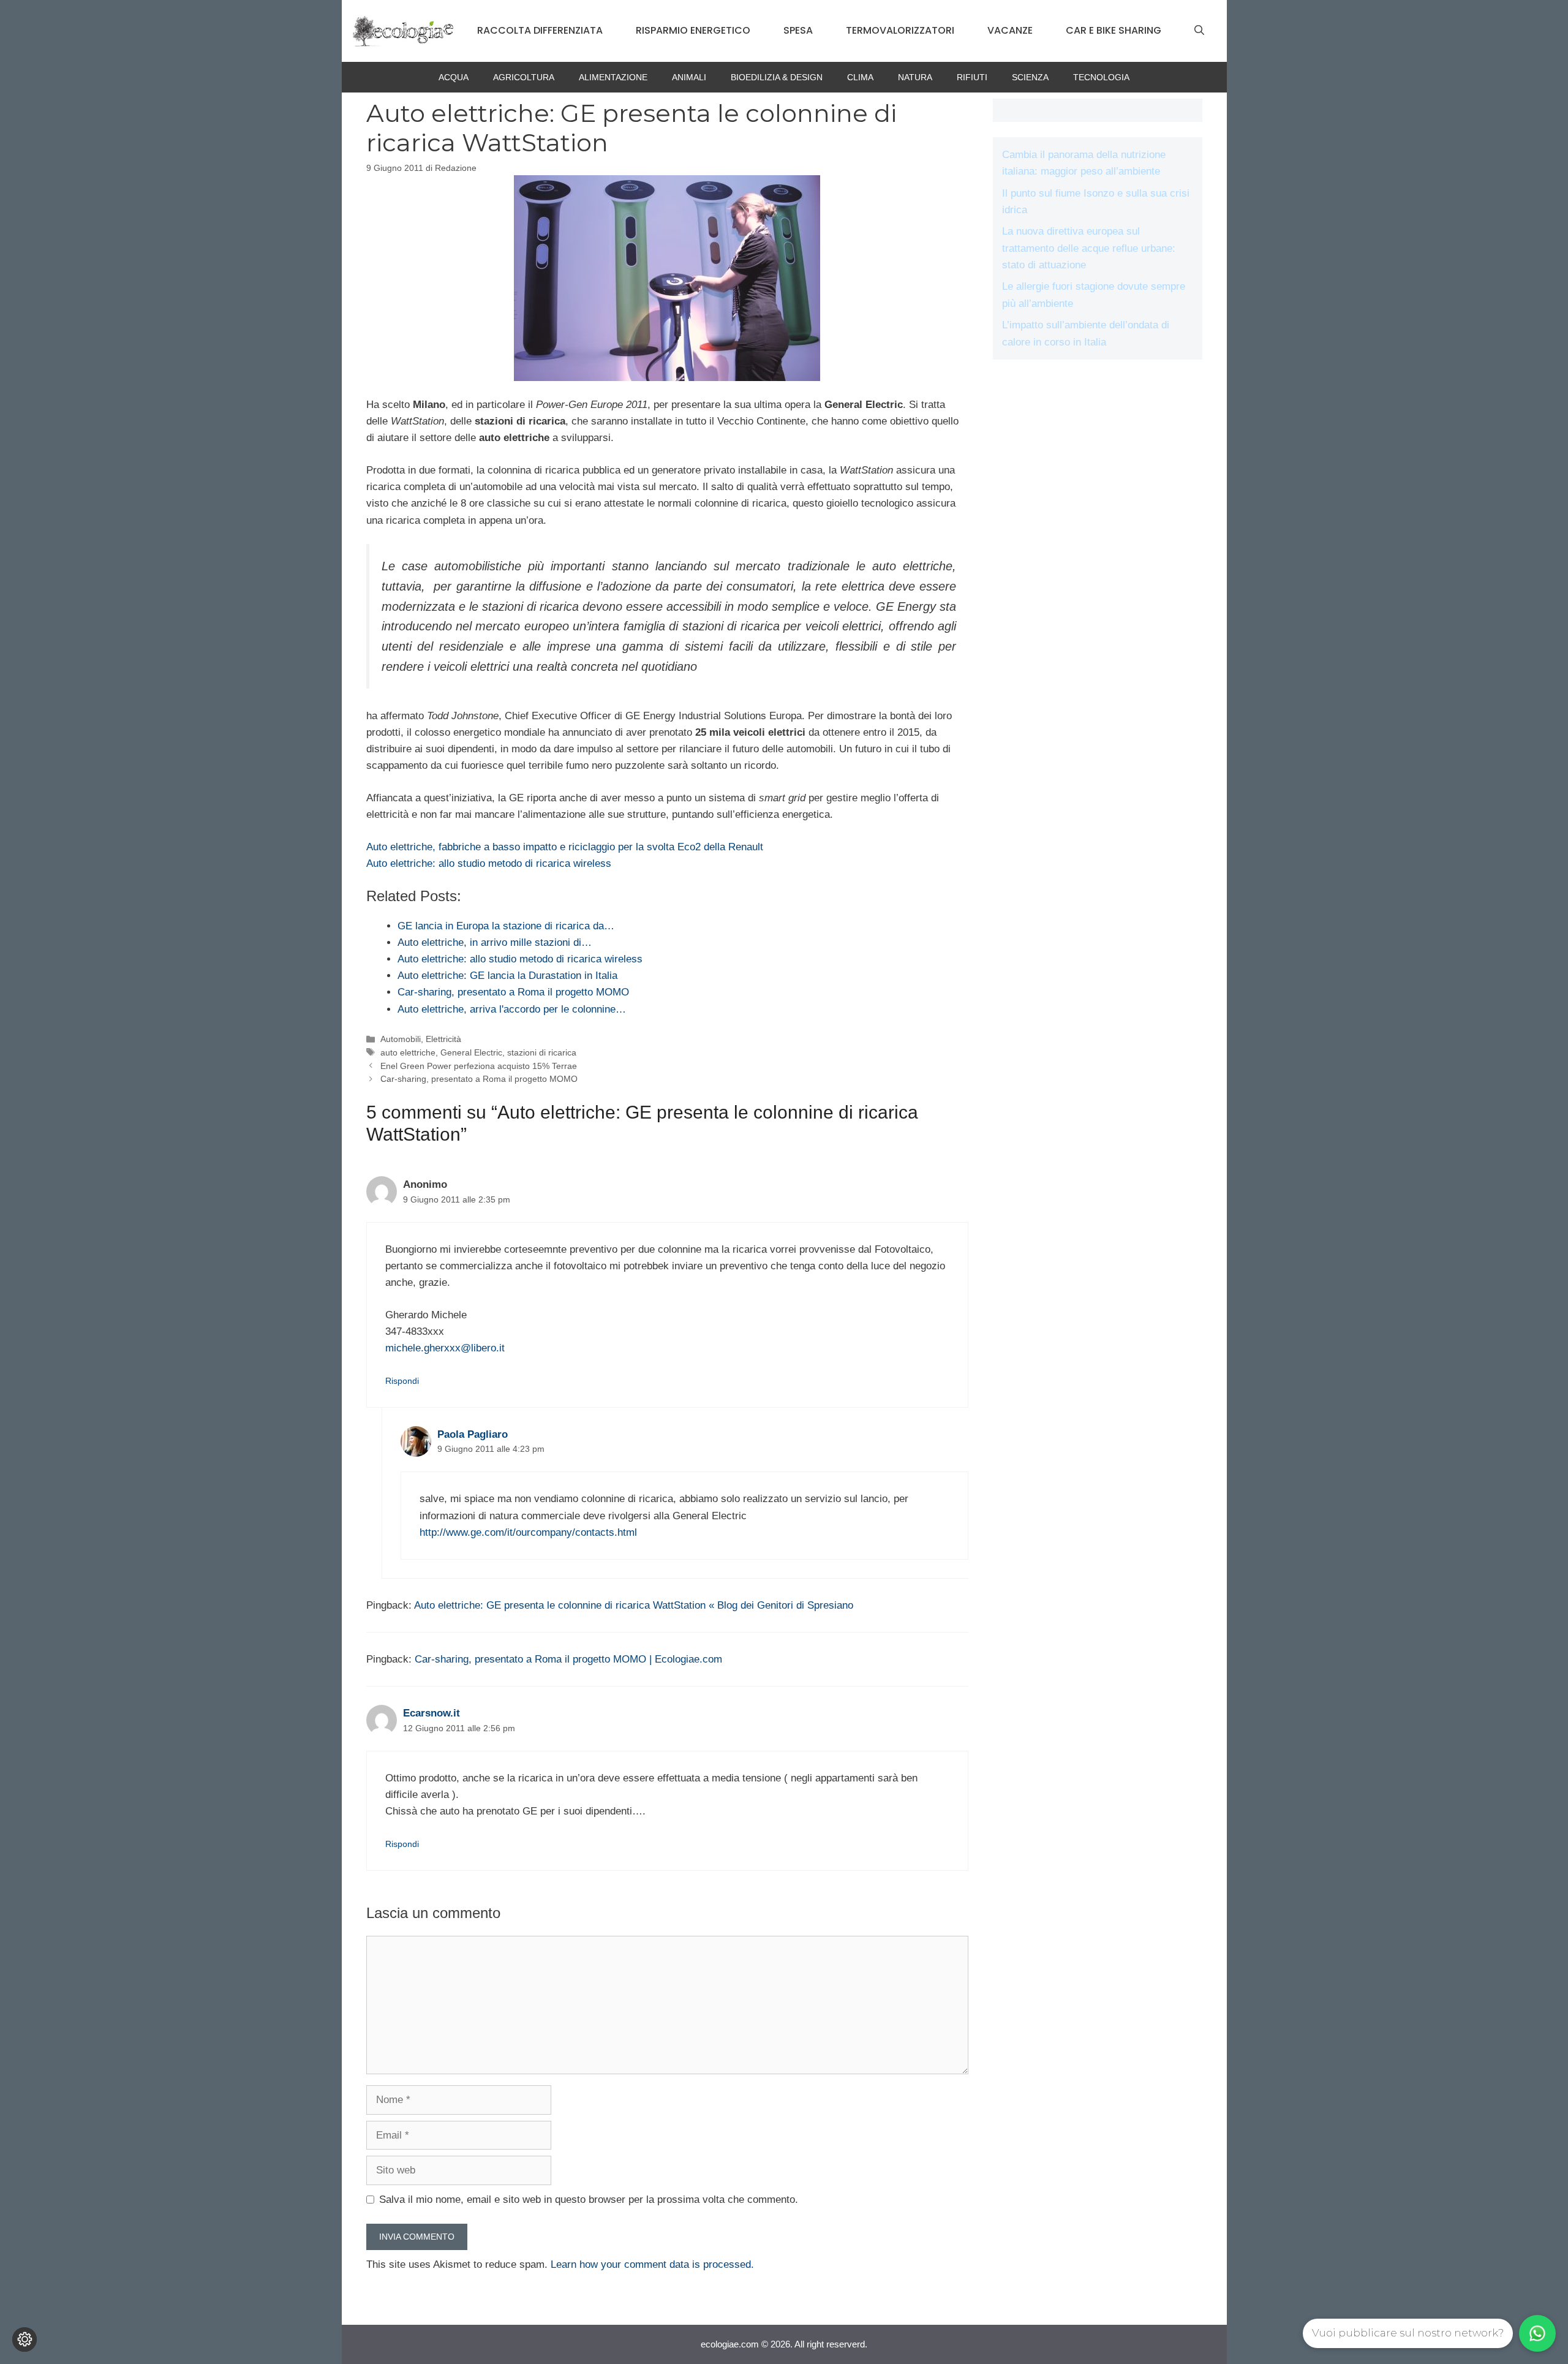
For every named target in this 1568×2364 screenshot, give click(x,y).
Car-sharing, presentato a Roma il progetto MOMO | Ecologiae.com (568, 1659)
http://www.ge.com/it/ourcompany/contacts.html (528, 1532)
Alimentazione (613, 77)
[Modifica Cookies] (24, 2339)
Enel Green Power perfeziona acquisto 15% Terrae (479, 1066)
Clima (860, 77)
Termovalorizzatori (900, 30)
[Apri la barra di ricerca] (1199, 31)
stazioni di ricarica (542, 1052)
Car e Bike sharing (1114, 30)
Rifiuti (972, 77)
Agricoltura (524, 77)
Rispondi (402, 1381)
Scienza (1030, 77)
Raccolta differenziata (540, 30)
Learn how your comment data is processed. (652, 2264)
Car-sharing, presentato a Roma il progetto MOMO (479, 1079)
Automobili (401, 1039)
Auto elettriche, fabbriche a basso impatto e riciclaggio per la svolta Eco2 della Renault (565, 847)
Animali (689, 77)
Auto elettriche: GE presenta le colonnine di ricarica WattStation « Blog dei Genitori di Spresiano (634, 1605)
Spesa (798, 30)
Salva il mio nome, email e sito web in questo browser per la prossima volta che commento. (589, 2200)
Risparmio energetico (693, 30)
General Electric (471, 1052)
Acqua (454, 77)
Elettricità (443, 1039)
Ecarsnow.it (432, 1713)
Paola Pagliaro (473, 1434)
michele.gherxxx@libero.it (445, 1348)
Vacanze (1010, 30)
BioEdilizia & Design (777, 77)
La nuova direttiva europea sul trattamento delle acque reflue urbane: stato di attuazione (1089, 248)
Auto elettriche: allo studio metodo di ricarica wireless (489, 863)
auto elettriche (408, 1052)
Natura (915, 77)
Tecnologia (1101, 77)
